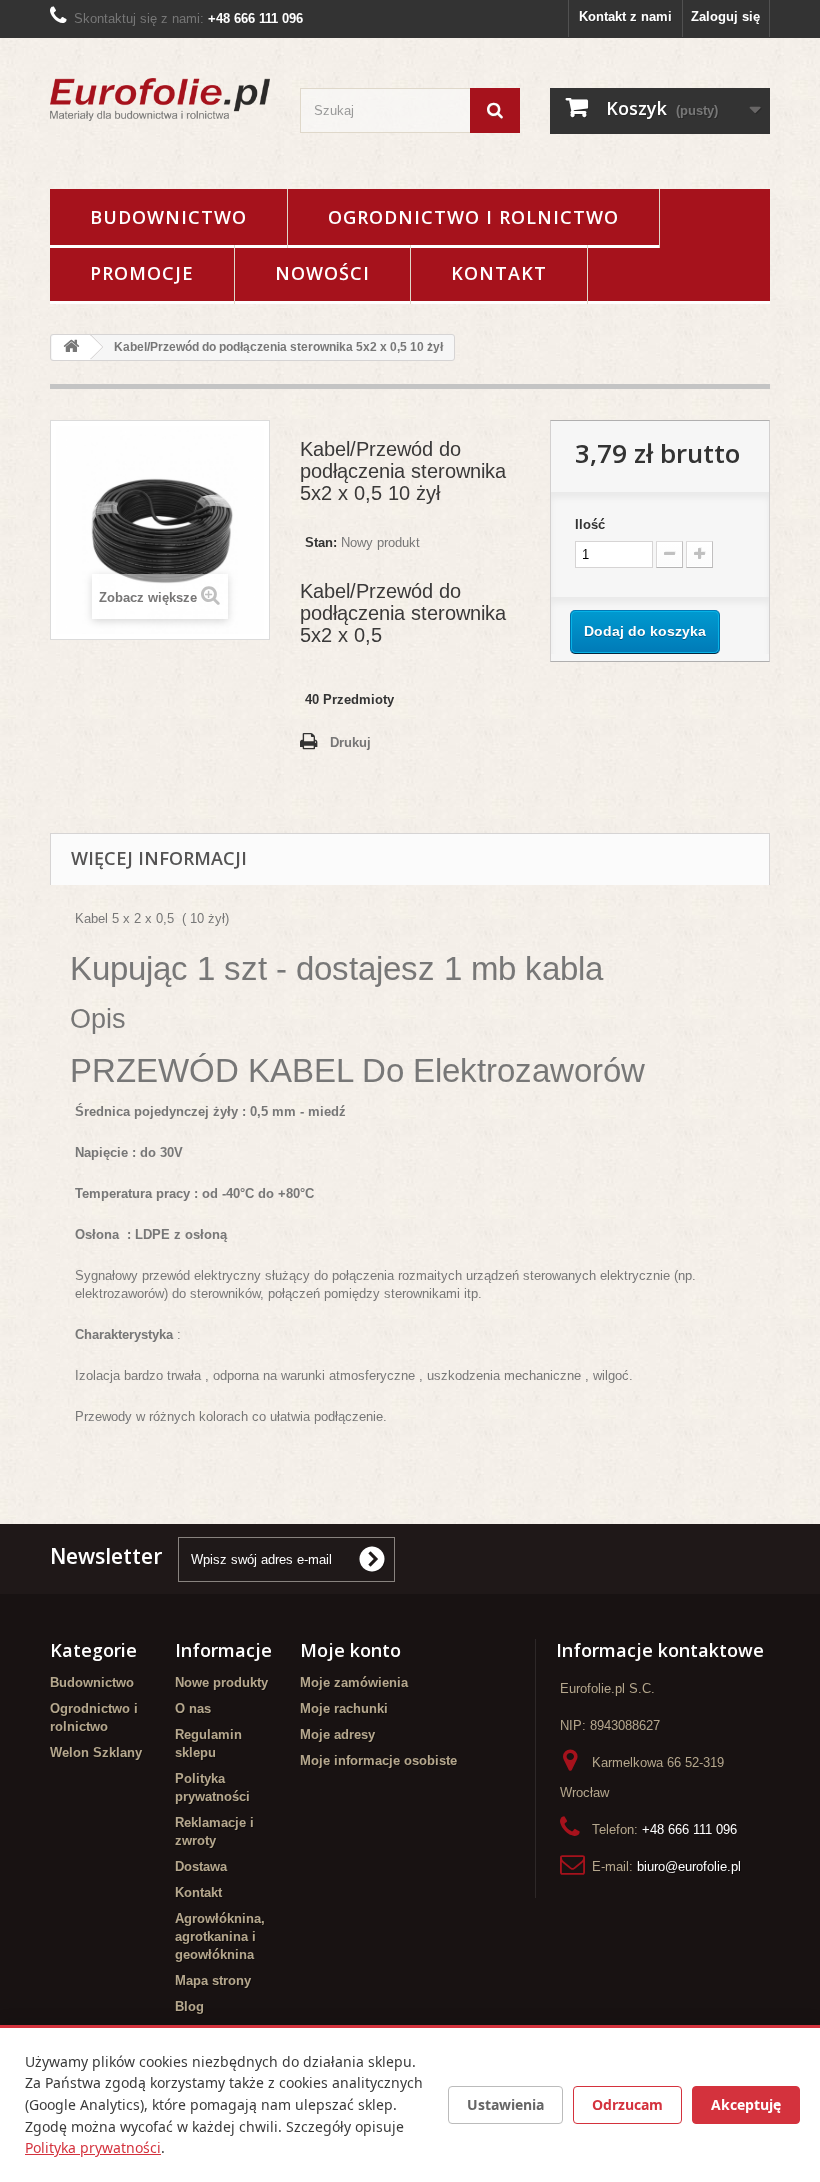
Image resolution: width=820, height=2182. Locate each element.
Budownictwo (168, 217)
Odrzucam (627, 2104)
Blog (189, 2006)
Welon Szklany (96, 1752)
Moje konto (350, 1650)
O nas (193, 1708)
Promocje (142, 273)
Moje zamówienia (354, 1682)
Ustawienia (505, 2104)
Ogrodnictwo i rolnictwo (473, 217)
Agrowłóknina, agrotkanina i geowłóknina (220, 1936)
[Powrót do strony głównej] (71, 347)
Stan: (321, 542)
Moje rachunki (344, 1708)
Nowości (322, 273)
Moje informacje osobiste (378, 1760)
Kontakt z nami (625, 16)
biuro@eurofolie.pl (689, 1866)
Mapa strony (213, 1980)
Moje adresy (337, 1734)
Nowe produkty (221, 1682)
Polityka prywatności (93, 2147)
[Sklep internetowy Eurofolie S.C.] (160, 99)
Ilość (590, 524)
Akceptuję (746, 2104)
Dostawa (201, 1866)
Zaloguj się (725, 16)
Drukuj (350, 742)
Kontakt (499, 273)
